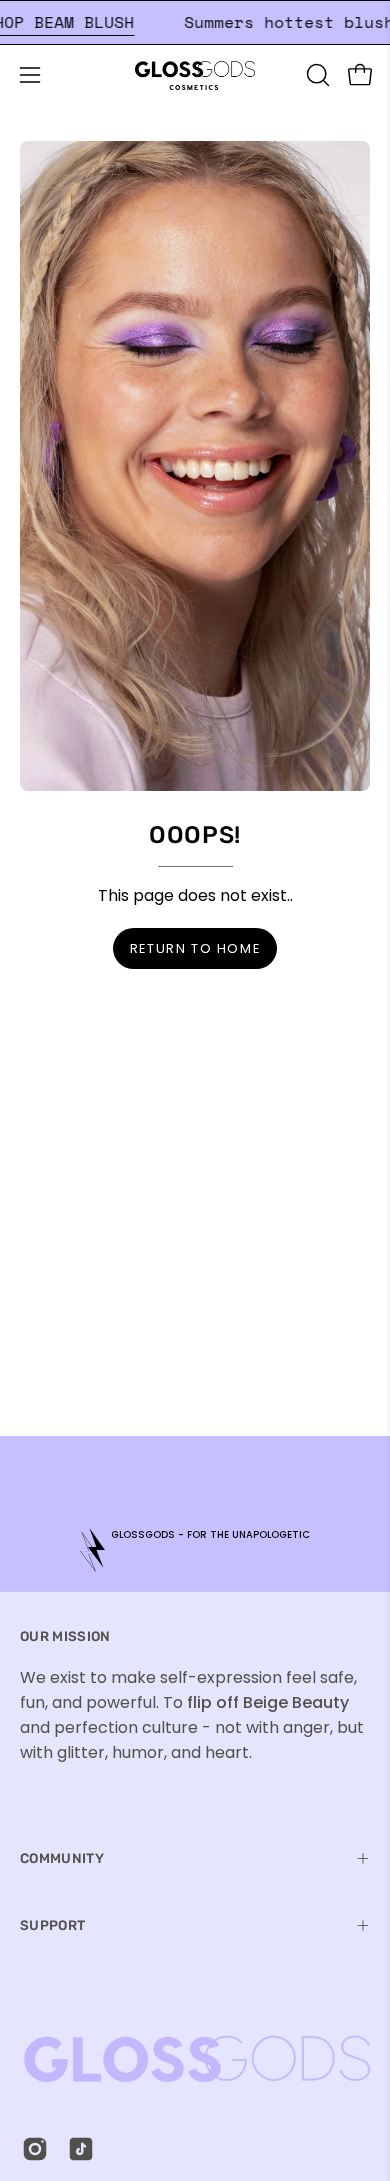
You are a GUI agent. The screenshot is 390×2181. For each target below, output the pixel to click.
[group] (195, 1549)
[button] (316, 75)
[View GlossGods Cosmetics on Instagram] (35, 2149)
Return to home (195, 948)
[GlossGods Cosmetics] (195, 75)
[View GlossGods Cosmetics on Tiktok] (81, 2149)
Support (52, 1925)
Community (62, 1858)
